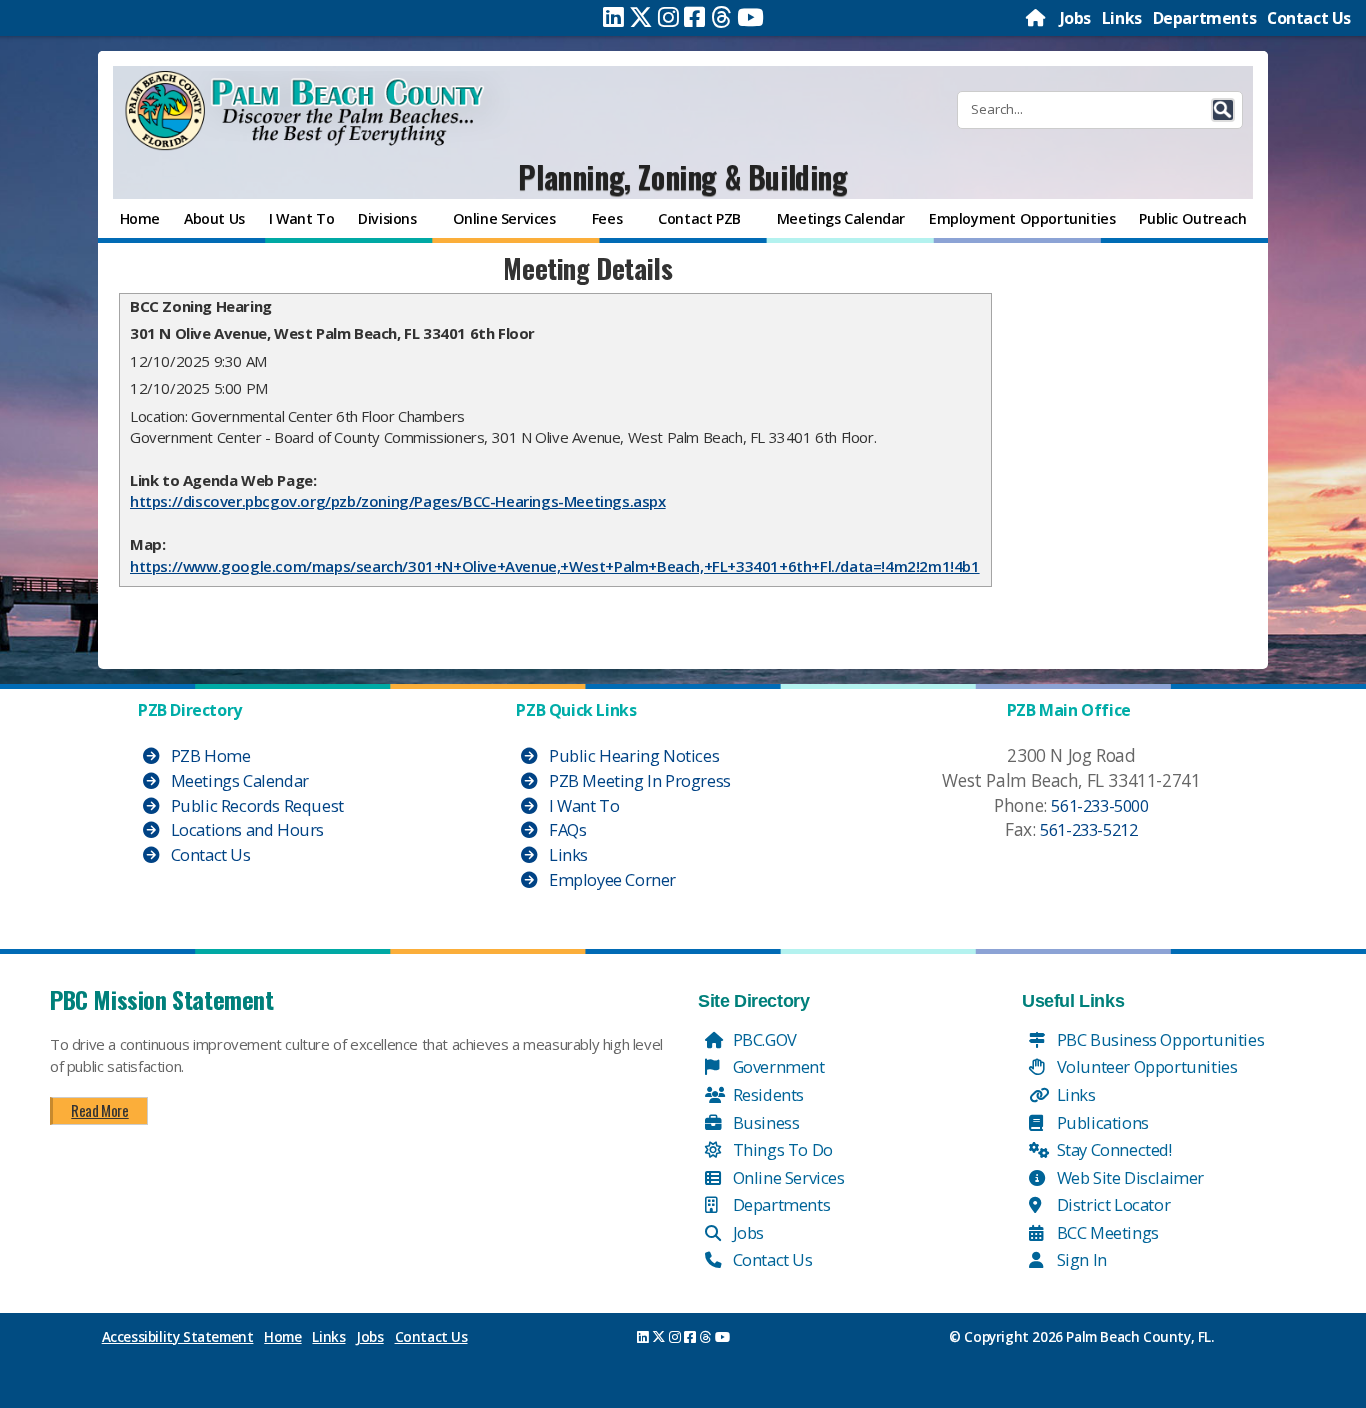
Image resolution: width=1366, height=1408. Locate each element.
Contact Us (1309, 18)
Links (1122, 18)
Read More (99, 1110)
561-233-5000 (1099, 805)
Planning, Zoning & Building (682, 176)
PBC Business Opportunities (1158, 1039)
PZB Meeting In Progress (637, 780)
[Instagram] (668, 17)
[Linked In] (613, 17)
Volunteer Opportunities (1145, 1066)
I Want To (582, 805)
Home (282, 1337)
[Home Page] (1037, 18)
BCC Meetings (1106, 1232)
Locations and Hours (245, 829)
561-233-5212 (1088, 829)
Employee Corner (610, 879)
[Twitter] (641, 17)
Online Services (787, 1177)
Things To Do (781, 1149)
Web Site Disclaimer (1128, 1177)
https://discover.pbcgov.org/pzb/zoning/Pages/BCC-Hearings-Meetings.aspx (398, 501)
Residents (766, 1094)
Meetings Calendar (238, 780)
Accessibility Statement (178, 1337)
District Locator (1111, 1204)
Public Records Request (255, 805)
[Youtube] (750, 17)
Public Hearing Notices (632, 755)
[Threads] (721, 17)
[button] (1223, 110)
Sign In (1080, 1259)
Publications (1101, 1122)
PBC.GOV (763, 1039)
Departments (1205, 18)
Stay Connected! (1112, 1149)
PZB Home (208, 755)
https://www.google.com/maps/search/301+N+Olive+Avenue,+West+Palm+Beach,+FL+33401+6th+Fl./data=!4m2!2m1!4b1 (555, 566)
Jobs (1075, 18)
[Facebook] (694, 17)
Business (764, 1122)
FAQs (565, 829)
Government (777, 1066)
